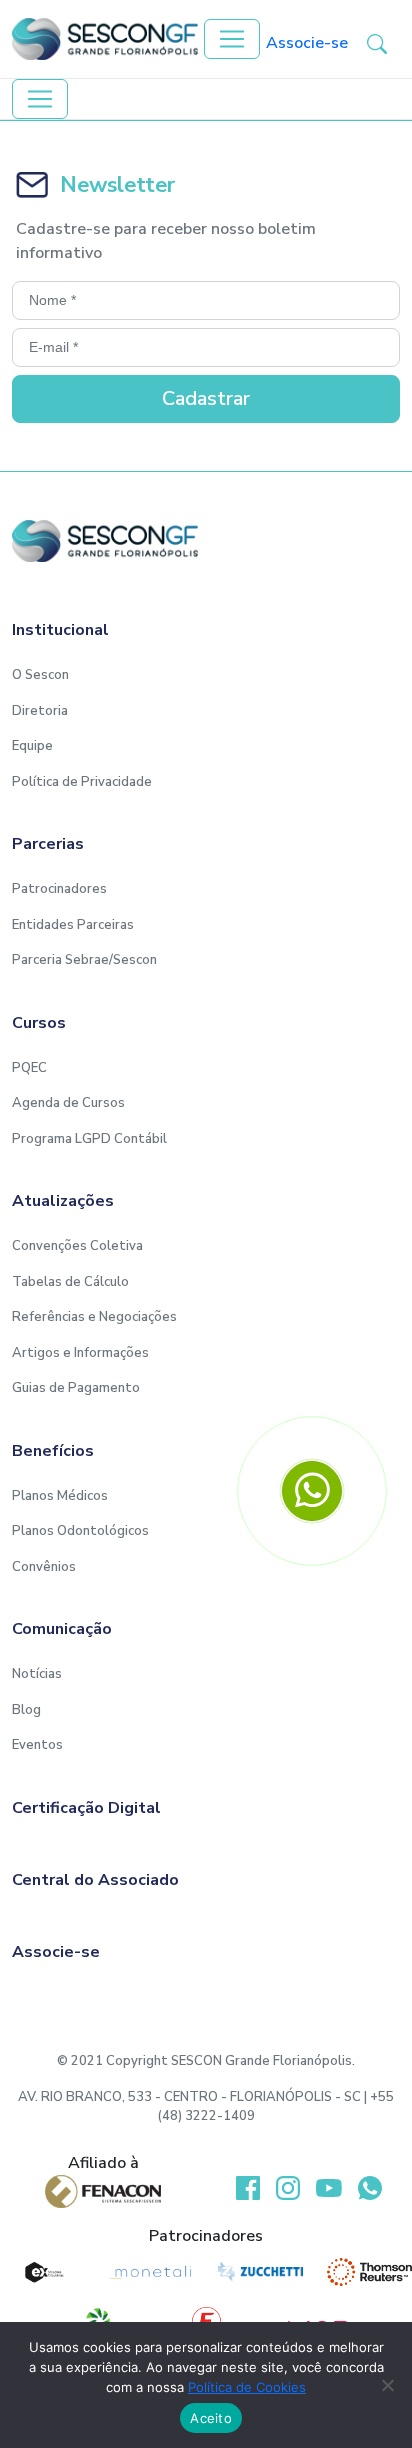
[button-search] (377, 43)
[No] (387, 2385)
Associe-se (307, 43)
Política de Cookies (247, 2387)
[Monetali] (151, 2272)
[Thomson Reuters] (369, 2272)
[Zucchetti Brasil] (260, 2272)
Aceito (211, 2418)
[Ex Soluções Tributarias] (42, 2272)
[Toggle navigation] (232, 39)
